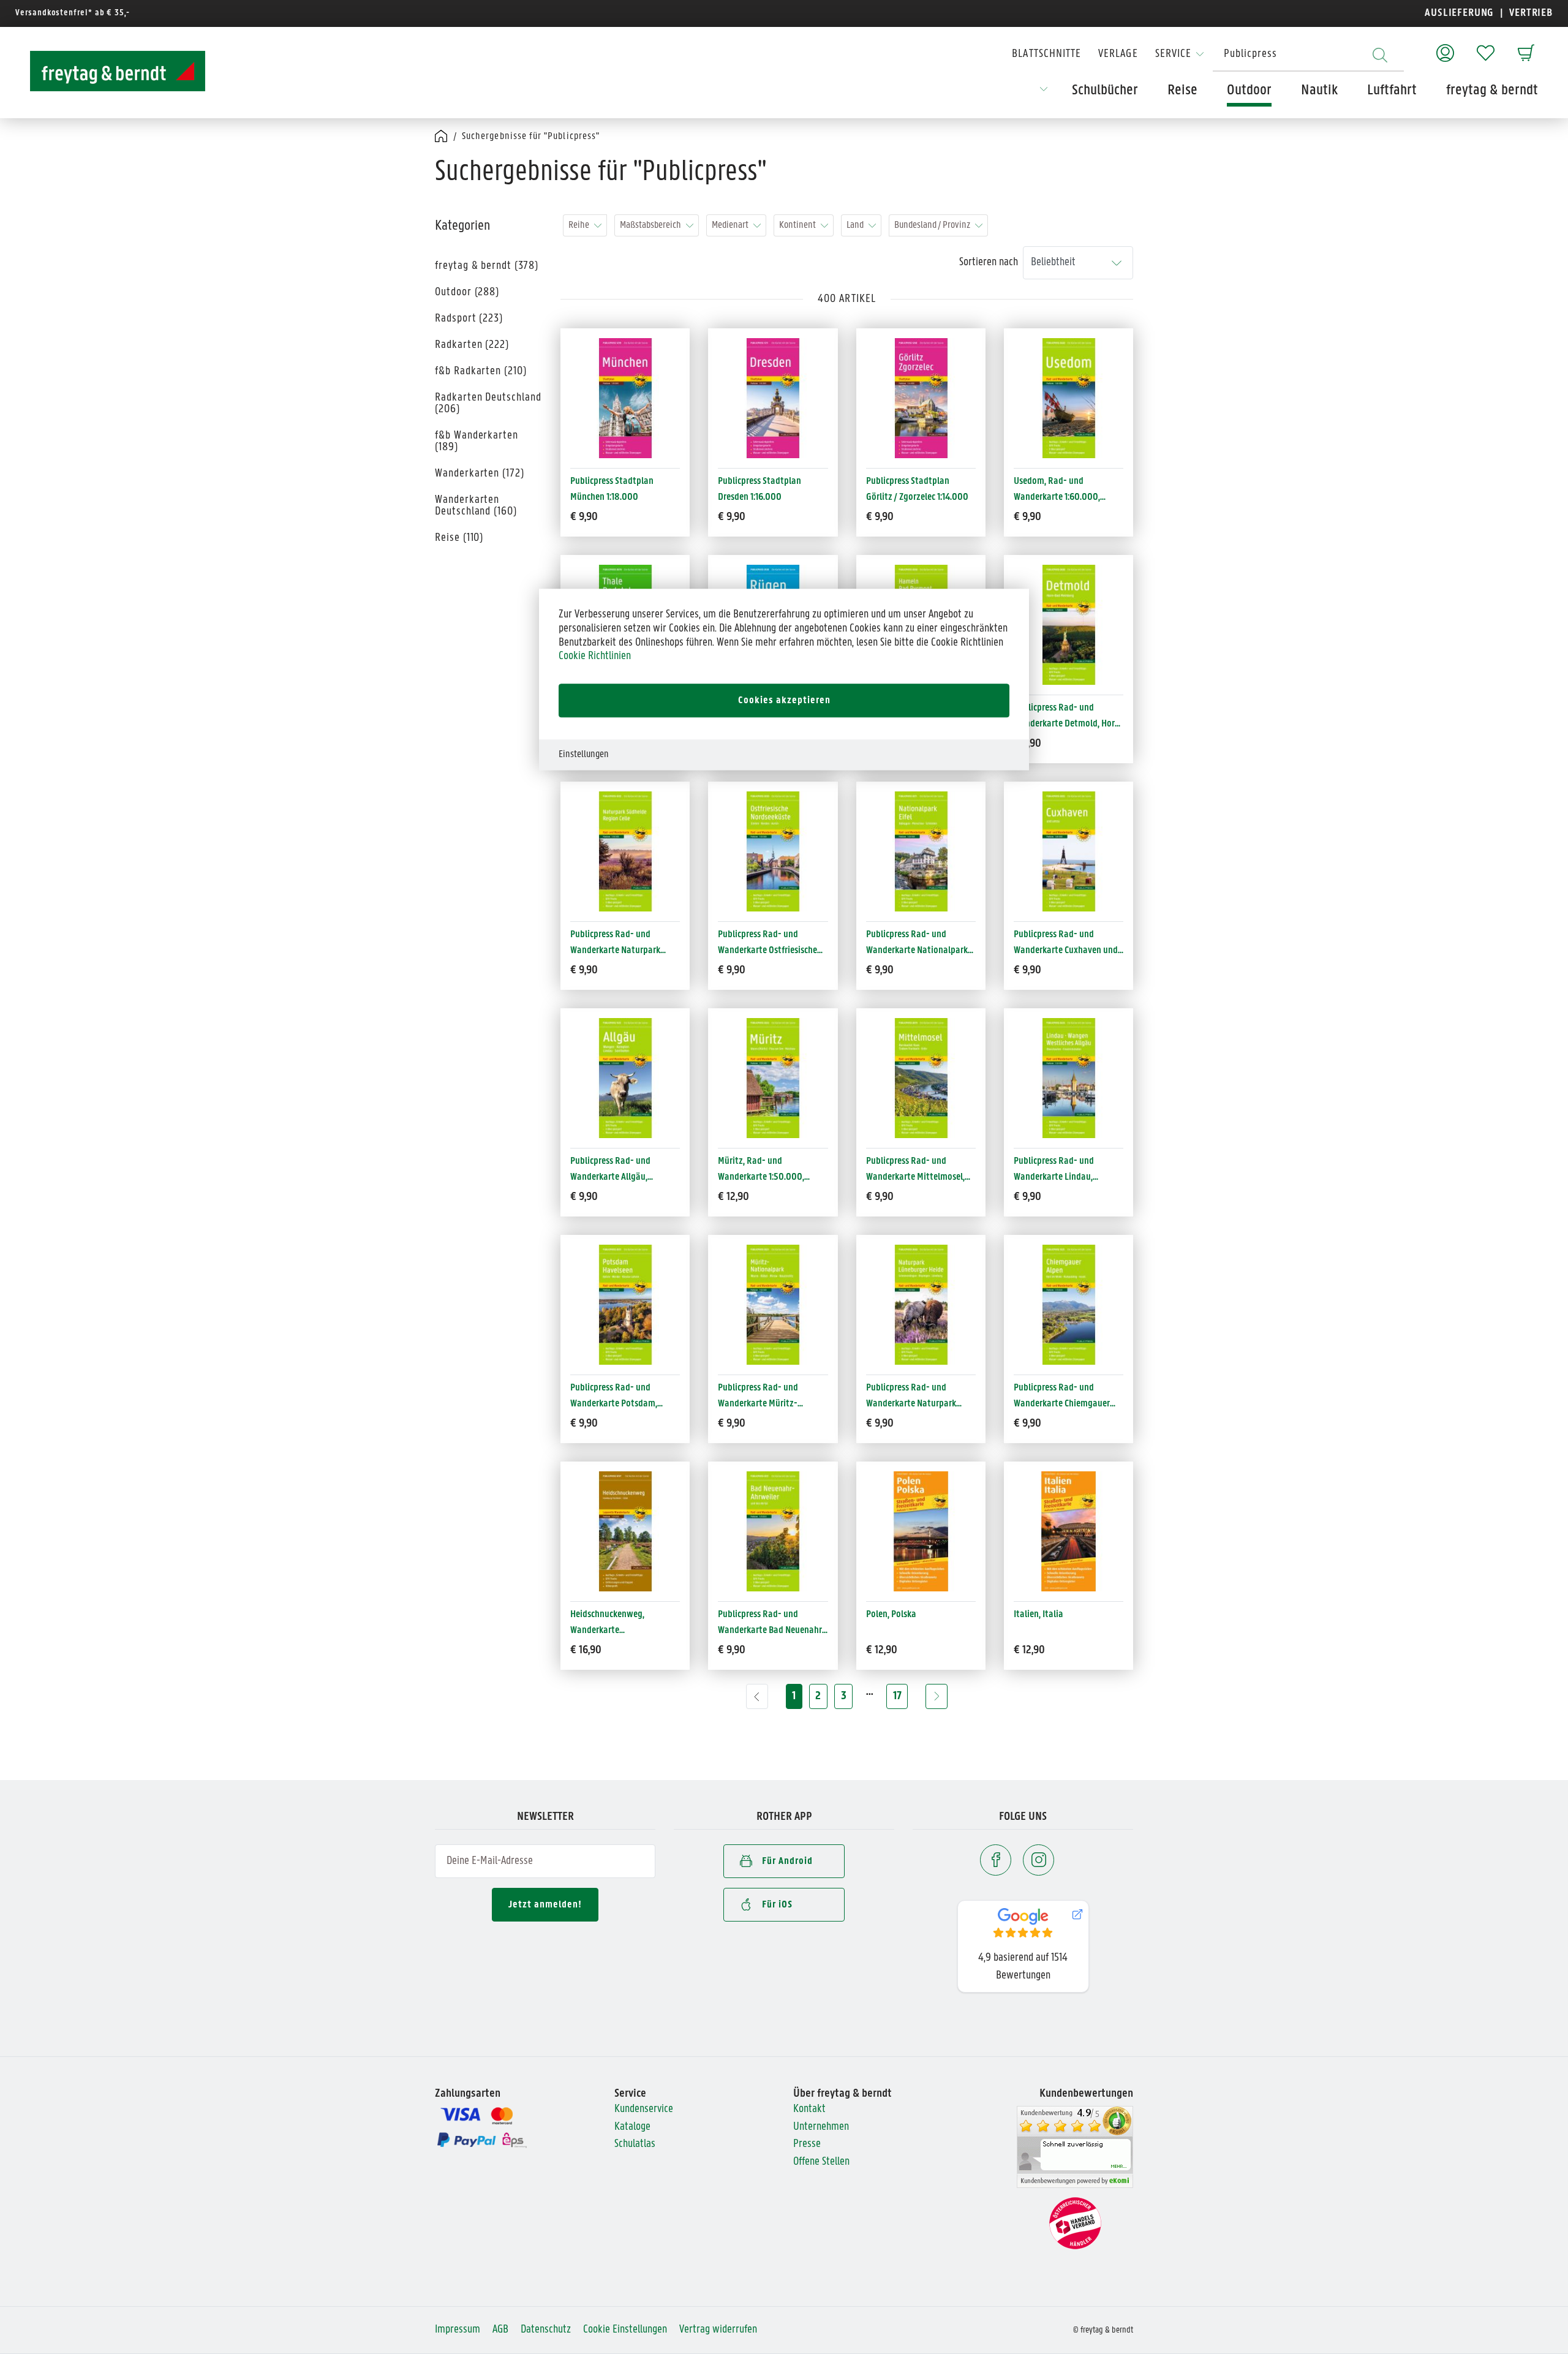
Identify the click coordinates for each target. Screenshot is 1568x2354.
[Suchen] (1380, 55)
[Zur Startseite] (107, 71)
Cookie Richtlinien (595, 656)
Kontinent (797, 225)
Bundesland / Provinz (932, 225)
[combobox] (1308, 55)
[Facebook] (996, 1860)
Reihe (579, 225)
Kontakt (809, 2109)
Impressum (458, 2330)
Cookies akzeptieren (784, 700)
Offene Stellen (821, 2162)
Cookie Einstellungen (625, 2330)
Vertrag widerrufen (718, 2330)
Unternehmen (821, 2127)
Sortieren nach (989, 262)
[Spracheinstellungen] (1044, 93)
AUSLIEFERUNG (1459, 13)
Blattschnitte (1046, 54)
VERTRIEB (1530, 13)
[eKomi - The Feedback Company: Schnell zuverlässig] (1075, 2147)
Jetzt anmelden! (545, 1905)
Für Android (787, 1861)
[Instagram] (1038, 1860)
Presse (807, 2144)
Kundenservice (644, 2109)
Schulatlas (635, 2144)
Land (855, 225)
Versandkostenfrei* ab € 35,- (73, 13)
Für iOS (777, 1905)
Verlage (1118, 54)
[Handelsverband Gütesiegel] (1075, 2223)
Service (1173, 54)
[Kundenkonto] (1445, 47)
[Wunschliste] (1486, 47)
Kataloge (632, 2127)
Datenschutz (546, 2330)
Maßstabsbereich (650, 225)
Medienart (730, 225)
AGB (500, 2330)
